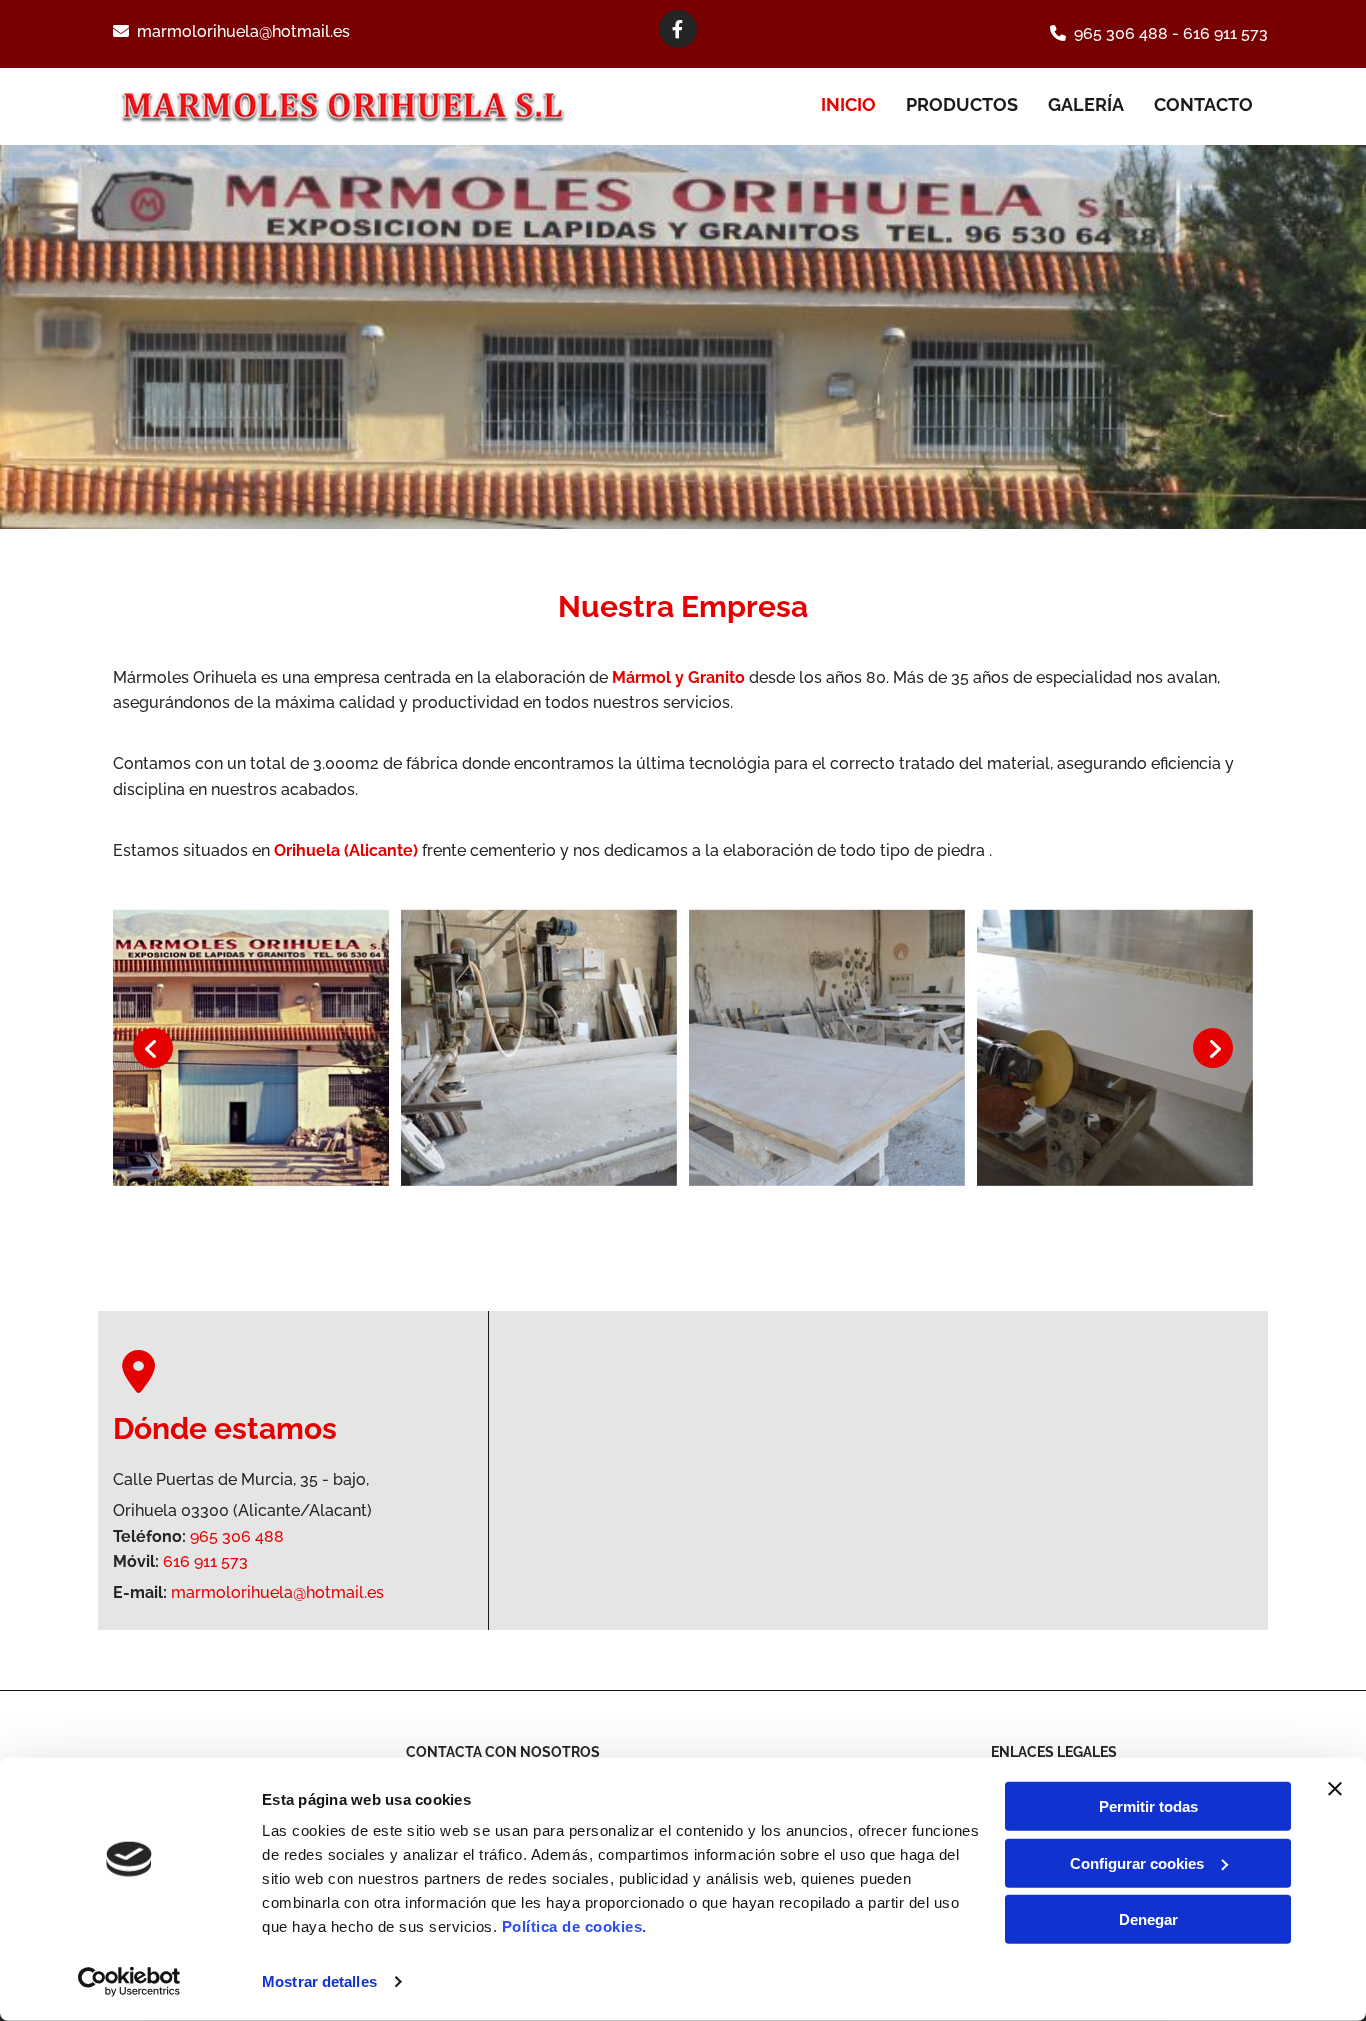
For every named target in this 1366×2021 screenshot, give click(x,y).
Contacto (1203, 104)
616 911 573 (1225, 33)
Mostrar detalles (319, 1981)
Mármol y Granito (678, 677)
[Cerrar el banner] (1335, 1789)
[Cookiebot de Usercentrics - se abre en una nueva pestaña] (129, 1982)
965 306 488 (1121, 33)
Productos (962, 104)
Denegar (1148, 1919)
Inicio (848, 104)
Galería (1086, 104)
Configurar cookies (1137, 1862)
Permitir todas (1148, 1806)
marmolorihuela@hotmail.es (243, 31)
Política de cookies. (574, 1926)
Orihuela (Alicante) (346, 850)
